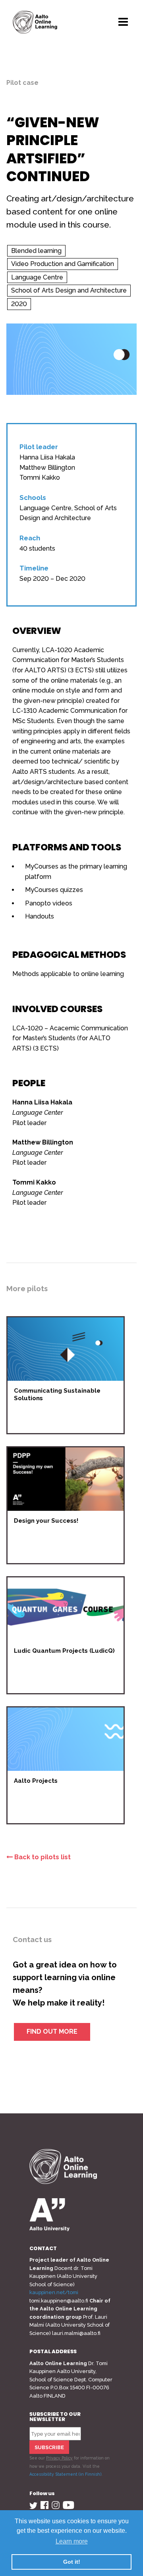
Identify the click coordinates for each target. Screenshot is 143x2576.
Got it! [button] (72, 2562)
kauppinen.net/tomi (54, 2292)
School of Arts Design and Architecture (69, 290)
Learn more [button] (72, 2541)
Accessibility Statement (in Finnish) (65, 2474)
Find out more (52, 2032)
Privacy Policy (59, 2458)
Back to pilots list (42, 1857)
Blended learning (36, 251)
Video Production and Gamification (63, 264)
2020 (19, 304)
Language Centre (37, 277)
